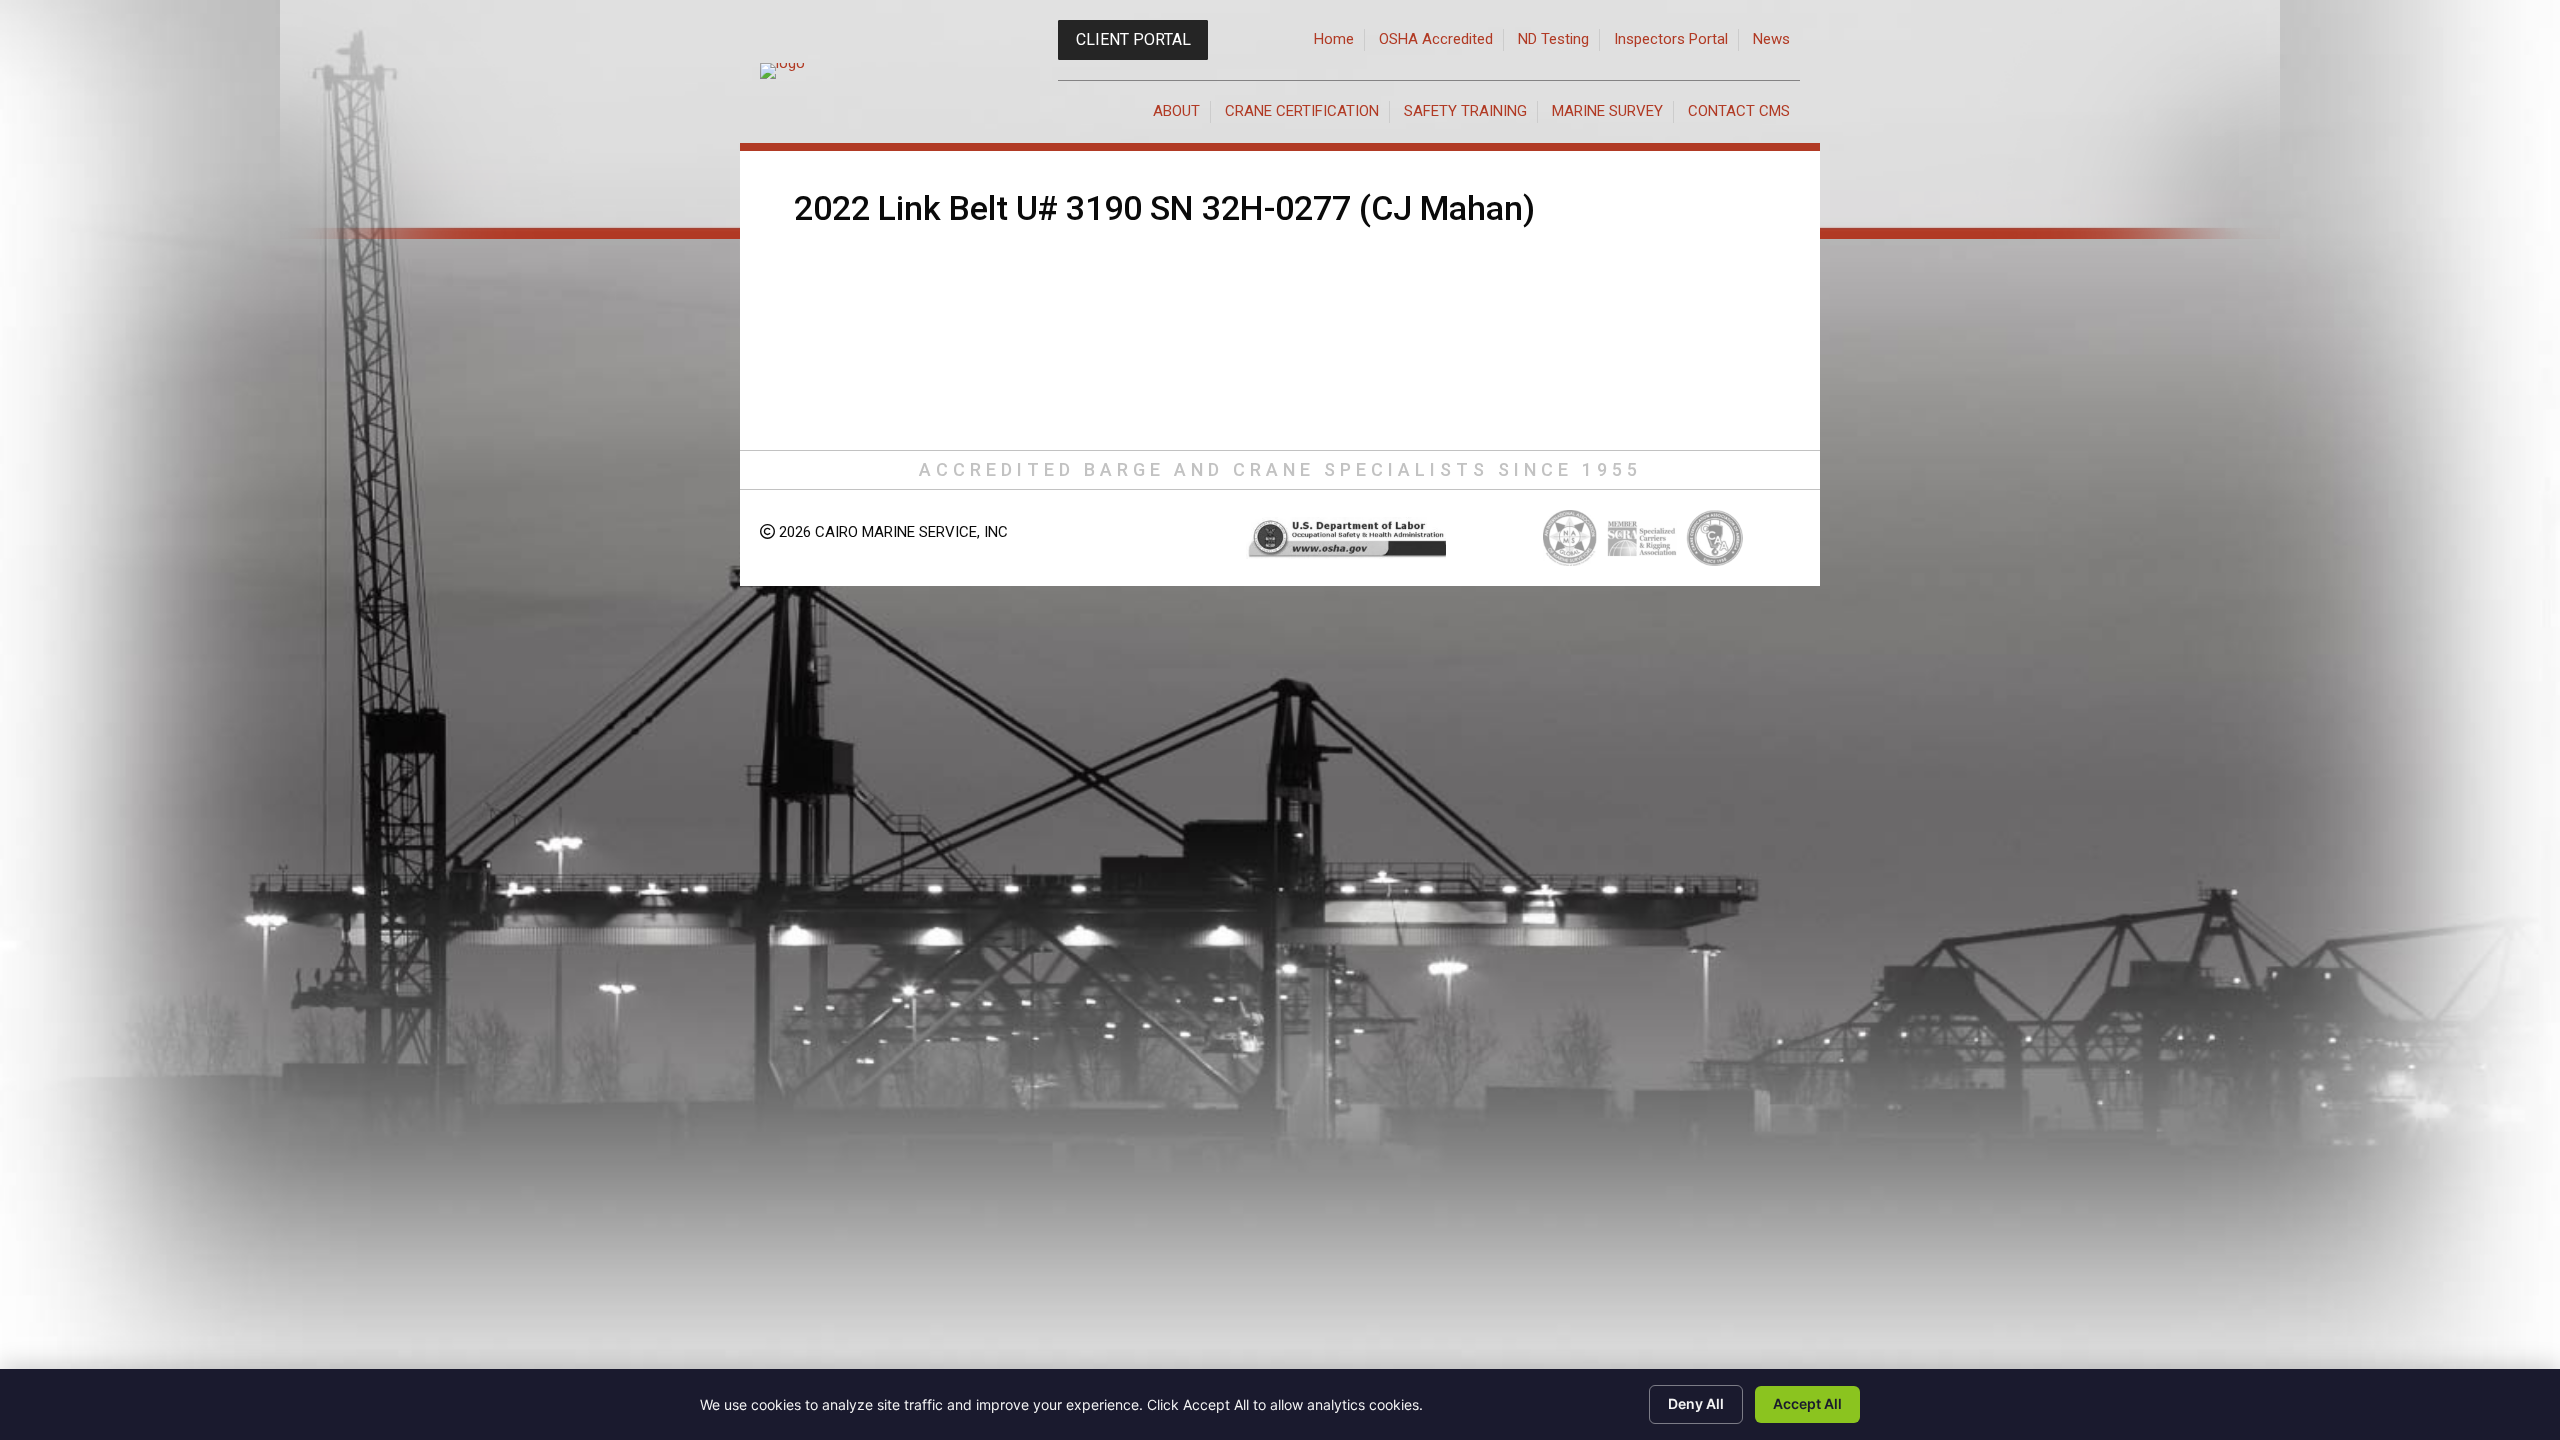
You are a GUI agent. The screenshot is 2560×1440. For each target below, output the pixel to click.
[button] (1133, 40)
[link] (1334, 40)
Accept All (1807, 1403)
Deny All (1696, 1403)
